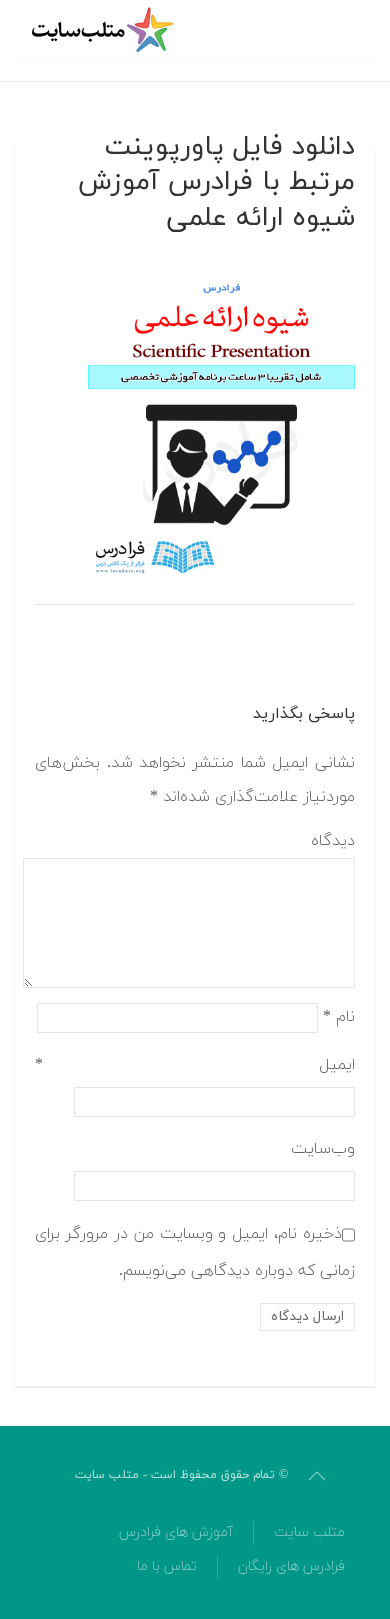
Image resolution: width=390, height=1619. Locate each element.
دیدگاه (333, 841)
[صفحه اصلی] (105, 30)
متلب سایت (309, 1532)
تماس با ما (167, 1566)
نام (339, 1016)
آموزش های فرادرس (176, 1532)
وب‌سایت (323, 1149)
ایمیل (195, 1065)
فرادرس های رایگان (291, 1566)
